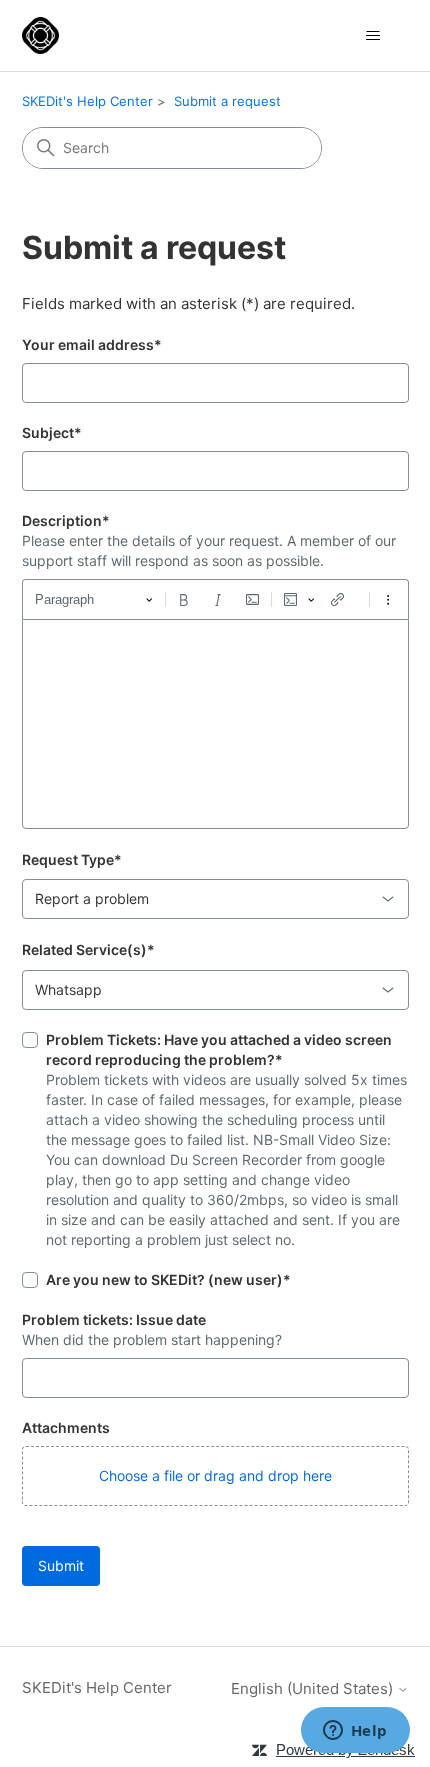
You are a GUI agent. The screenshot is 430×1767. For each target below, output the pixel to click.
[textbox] (215, 724)
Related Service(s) (88, 949)
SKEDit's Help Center (87, 101)
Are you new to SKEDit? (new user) (168, 1279)
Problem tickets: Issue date (114, 1319)
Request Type (72, 859)
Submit (61, 1565)
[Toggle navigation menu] (373, 36)
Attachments (66, 1427)
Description (66, 520)
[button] (215, 1476)
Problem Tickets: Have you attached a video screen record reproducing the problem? (219, 1049)
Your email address (92, 344)
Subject (52, 432)
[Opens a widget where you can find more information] (355, 1732)
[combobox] (215, 899)
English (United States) (314, 1688)
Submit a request (227, 101)
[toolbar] (215, 599)
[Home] (40, 35)
